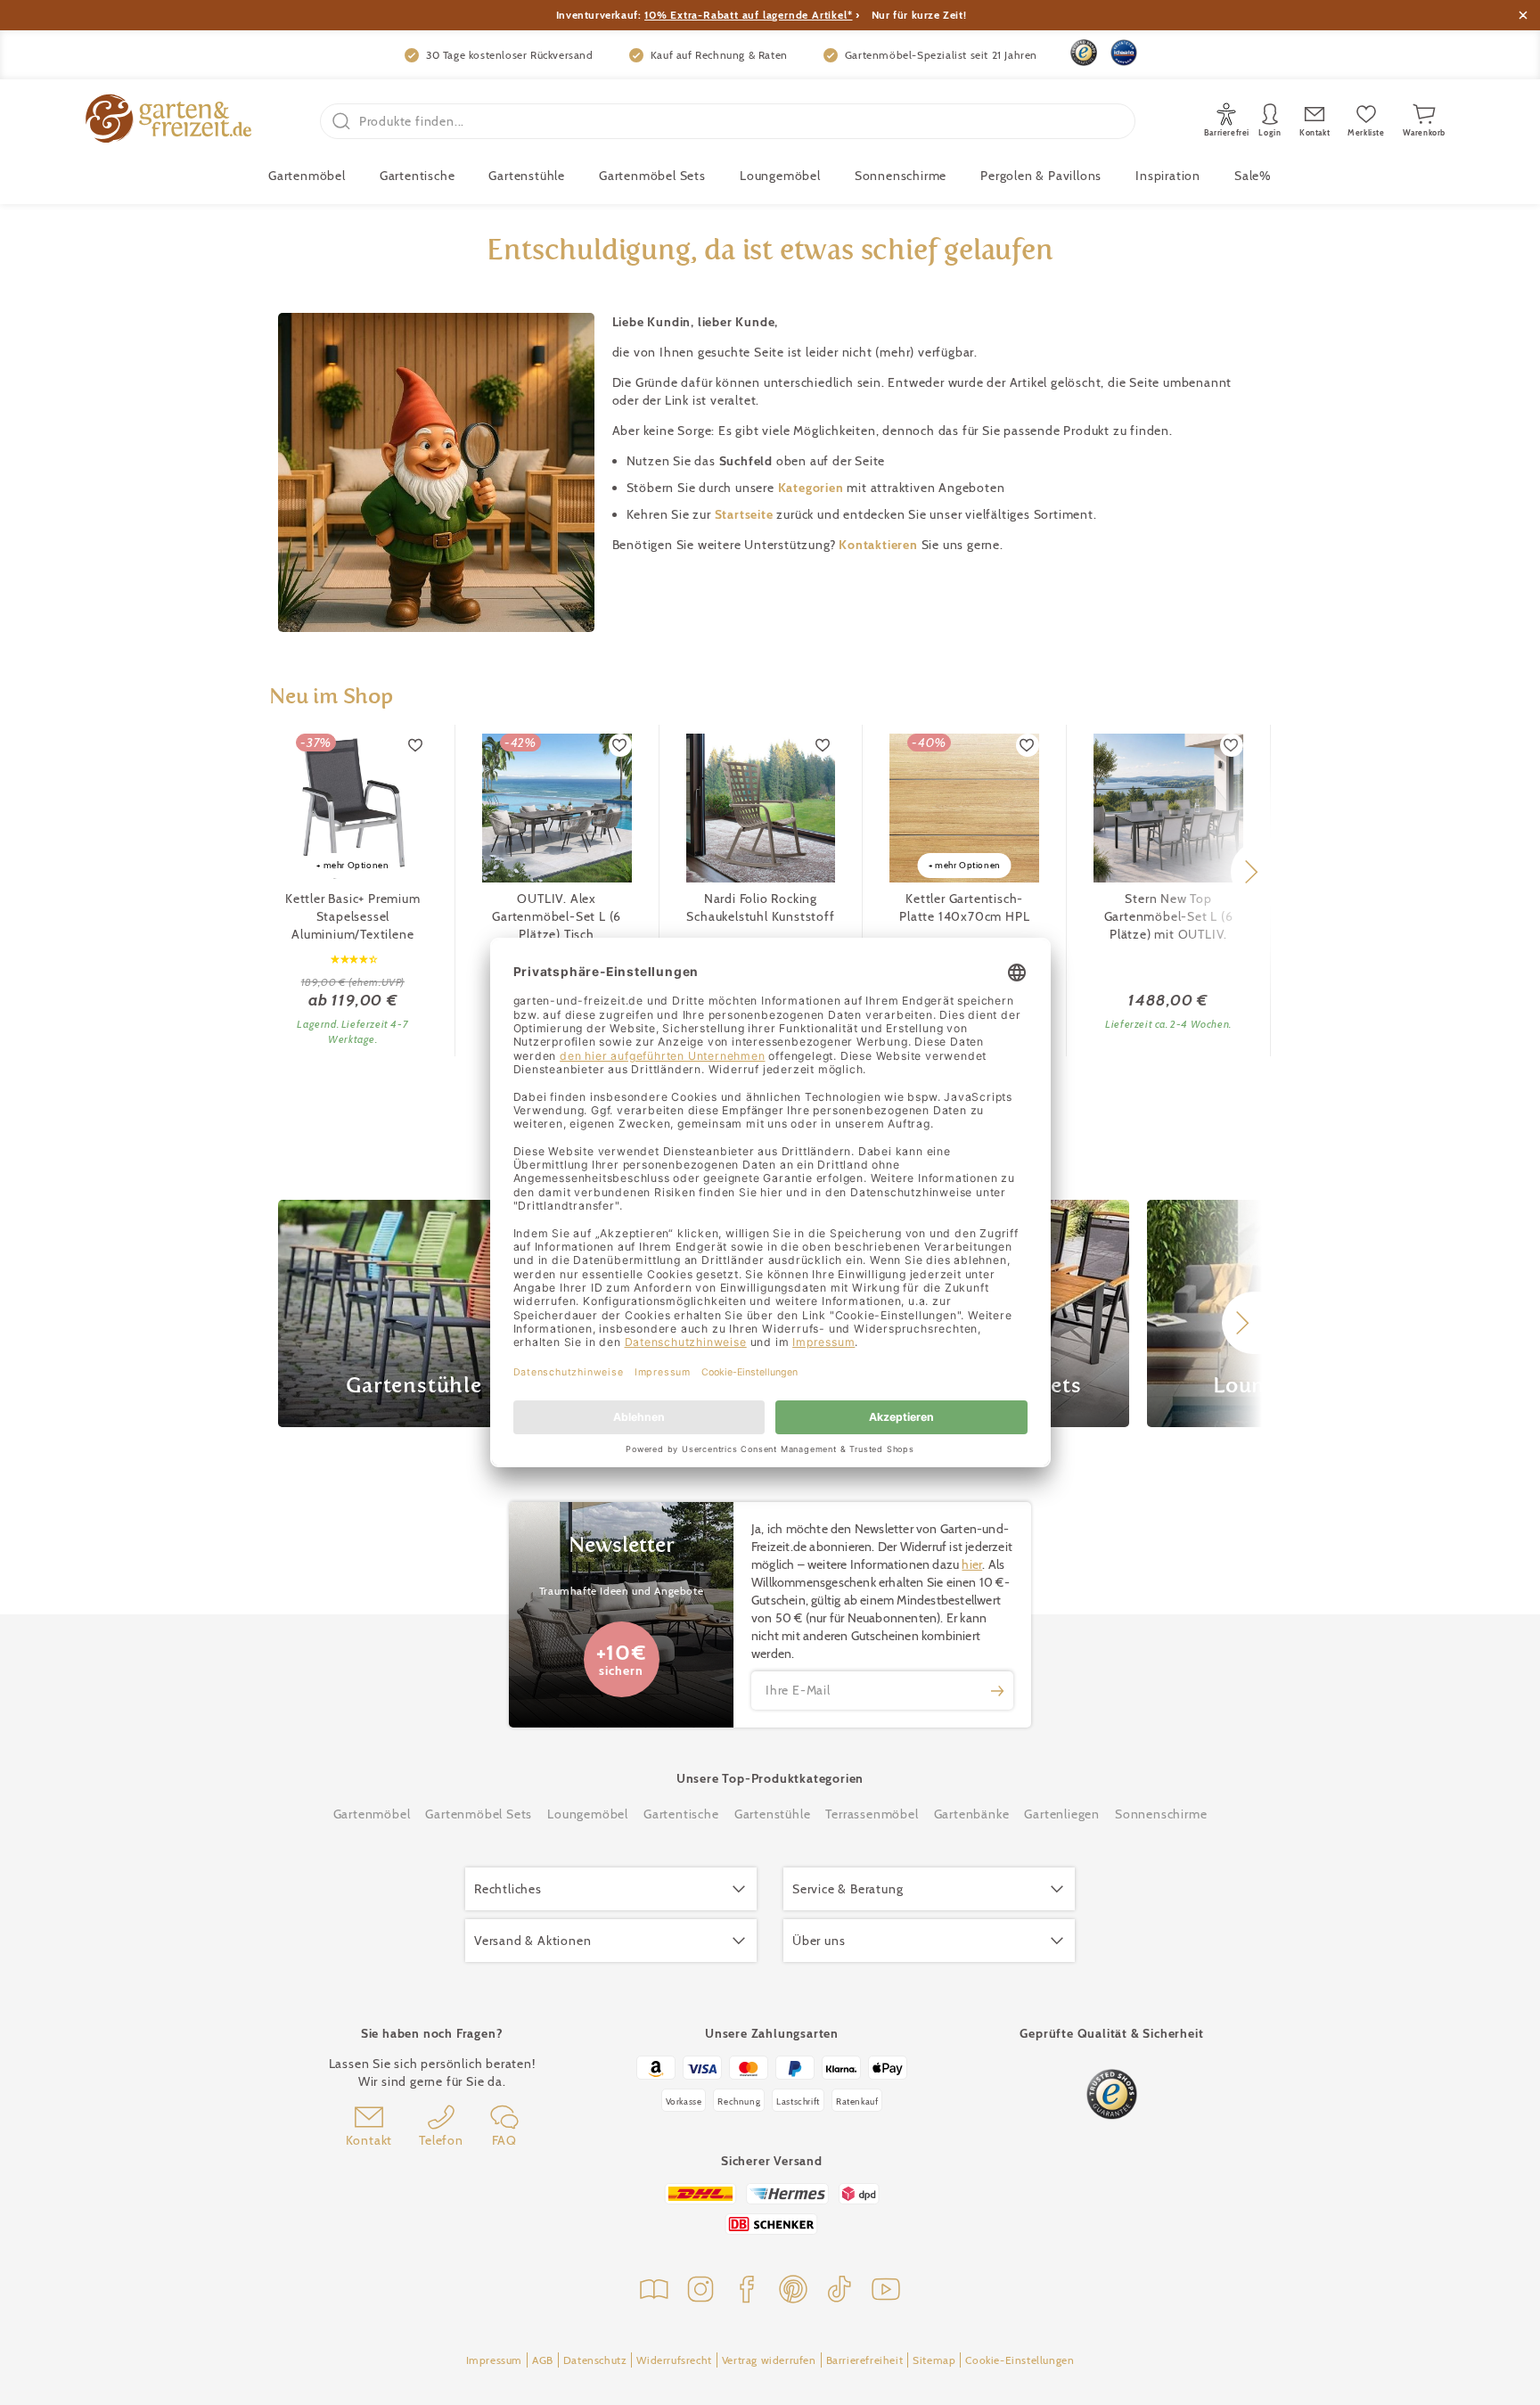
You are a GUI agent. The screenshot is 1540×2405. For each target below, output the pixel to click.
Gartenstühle (527, 176)
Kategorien (813, 488)
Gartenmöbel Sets (652, 176)
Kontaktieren (880, 545)
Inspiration (1168, 176)
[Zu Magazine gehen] (654, 2291)
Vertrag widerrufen (769, 2360)
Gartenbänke (972, 1814)
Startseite (746, 514)
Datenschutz (595, 2360)
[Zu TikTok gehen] (840, 2291)
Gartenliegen (1062, 1814)
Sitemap (934, 2360)
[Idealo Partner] (1124, 53)
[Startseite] (168, 121)
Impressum (494, 2360)
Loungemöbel (780, 176)
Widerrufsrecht (674, 2360)
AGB (543, 2360)
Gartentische (418, 176)
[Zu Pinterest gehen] (793, 2291)
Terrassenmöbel (872, 1814)
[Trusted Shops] (1084, 53)
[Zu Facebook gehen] (747, 2291)
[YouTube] (886, 2291)
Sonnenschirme (901, 176)
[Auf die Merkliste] (416, 745)
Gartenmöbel (372, 1814)
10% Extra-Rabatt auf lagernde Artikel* (748, 15)
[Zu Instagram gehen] (700, 2291)
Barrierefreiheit (865, 2360)
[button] (1251, 872)
